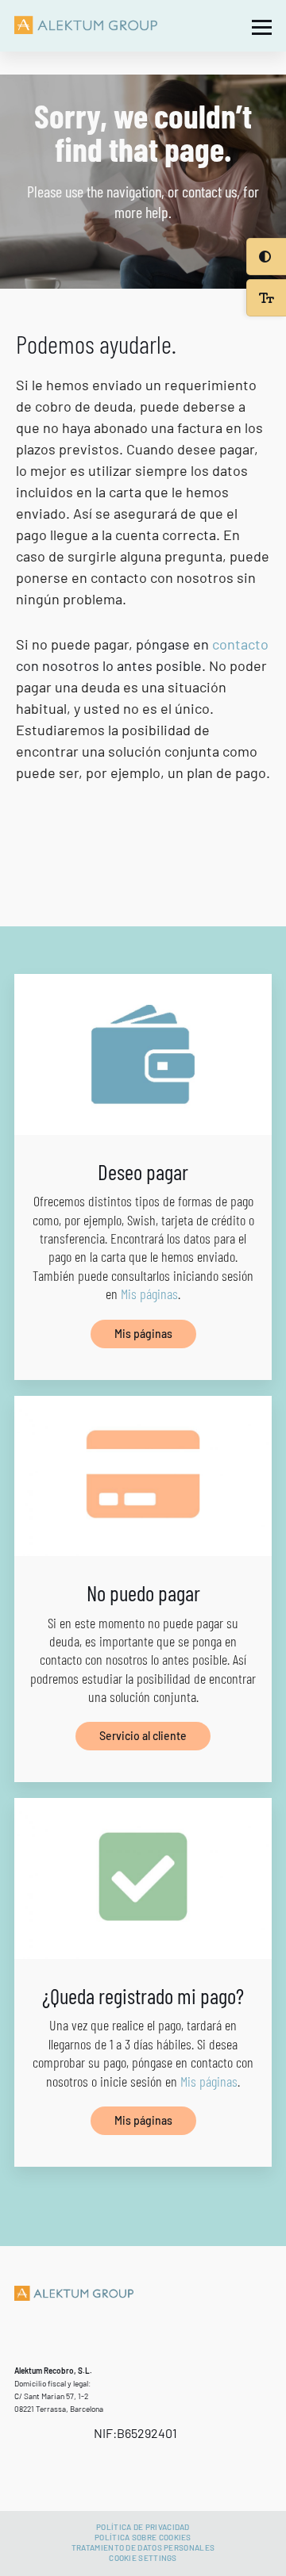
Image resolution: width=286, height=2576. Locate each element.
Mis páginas (149, 1294)
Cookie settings (143, 2558)
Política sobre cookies (143, 2537)
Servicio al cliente (143, 1736)
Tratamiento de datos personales (143, 2547)
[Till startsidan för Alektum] (86, 26)
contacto (240, 644)
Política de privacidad (143, 2527)
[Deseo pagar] (143, 1054)
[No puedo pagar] (143, 1476)
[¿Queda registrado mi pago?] (143, 1878)
